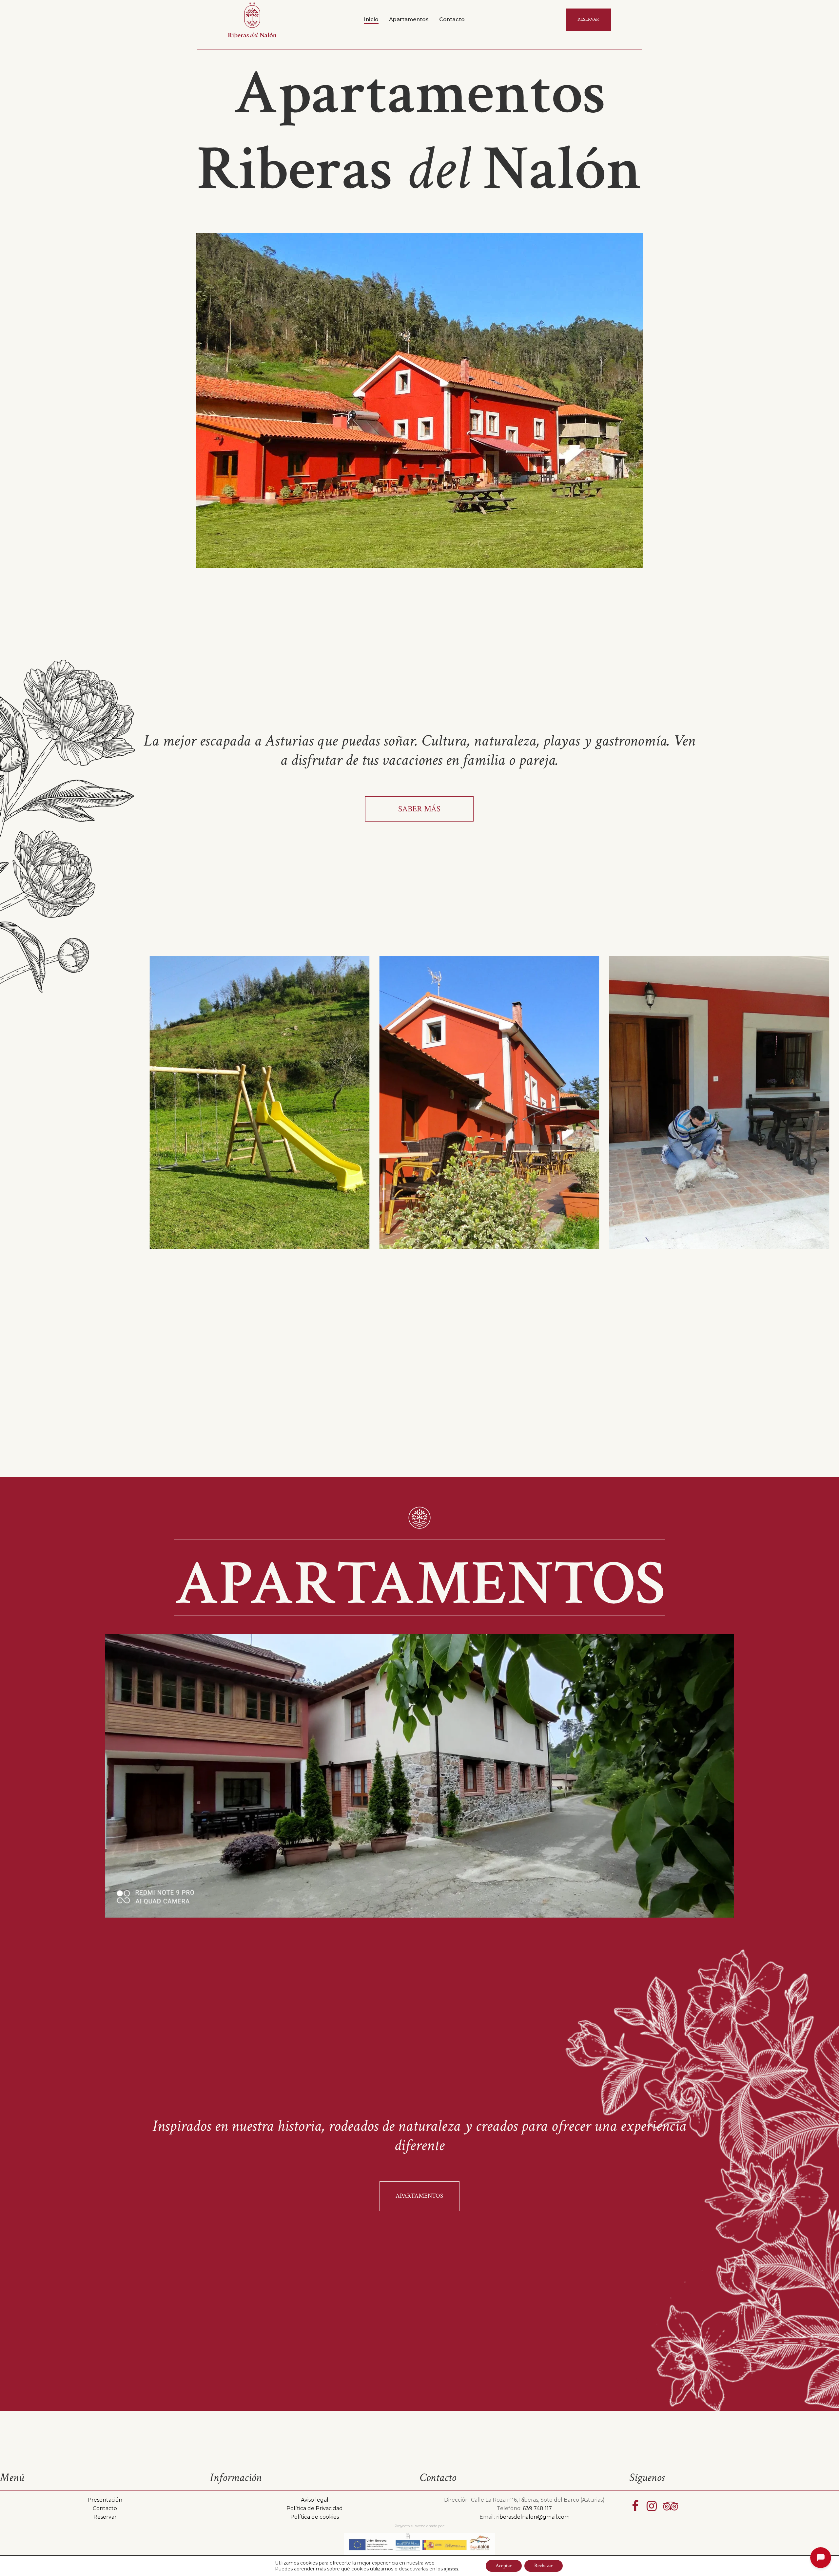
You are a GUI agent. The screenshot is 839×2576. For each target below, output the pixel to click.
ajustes (451, 2569)
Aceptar (504, 2566)
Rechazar (544, 2566)
